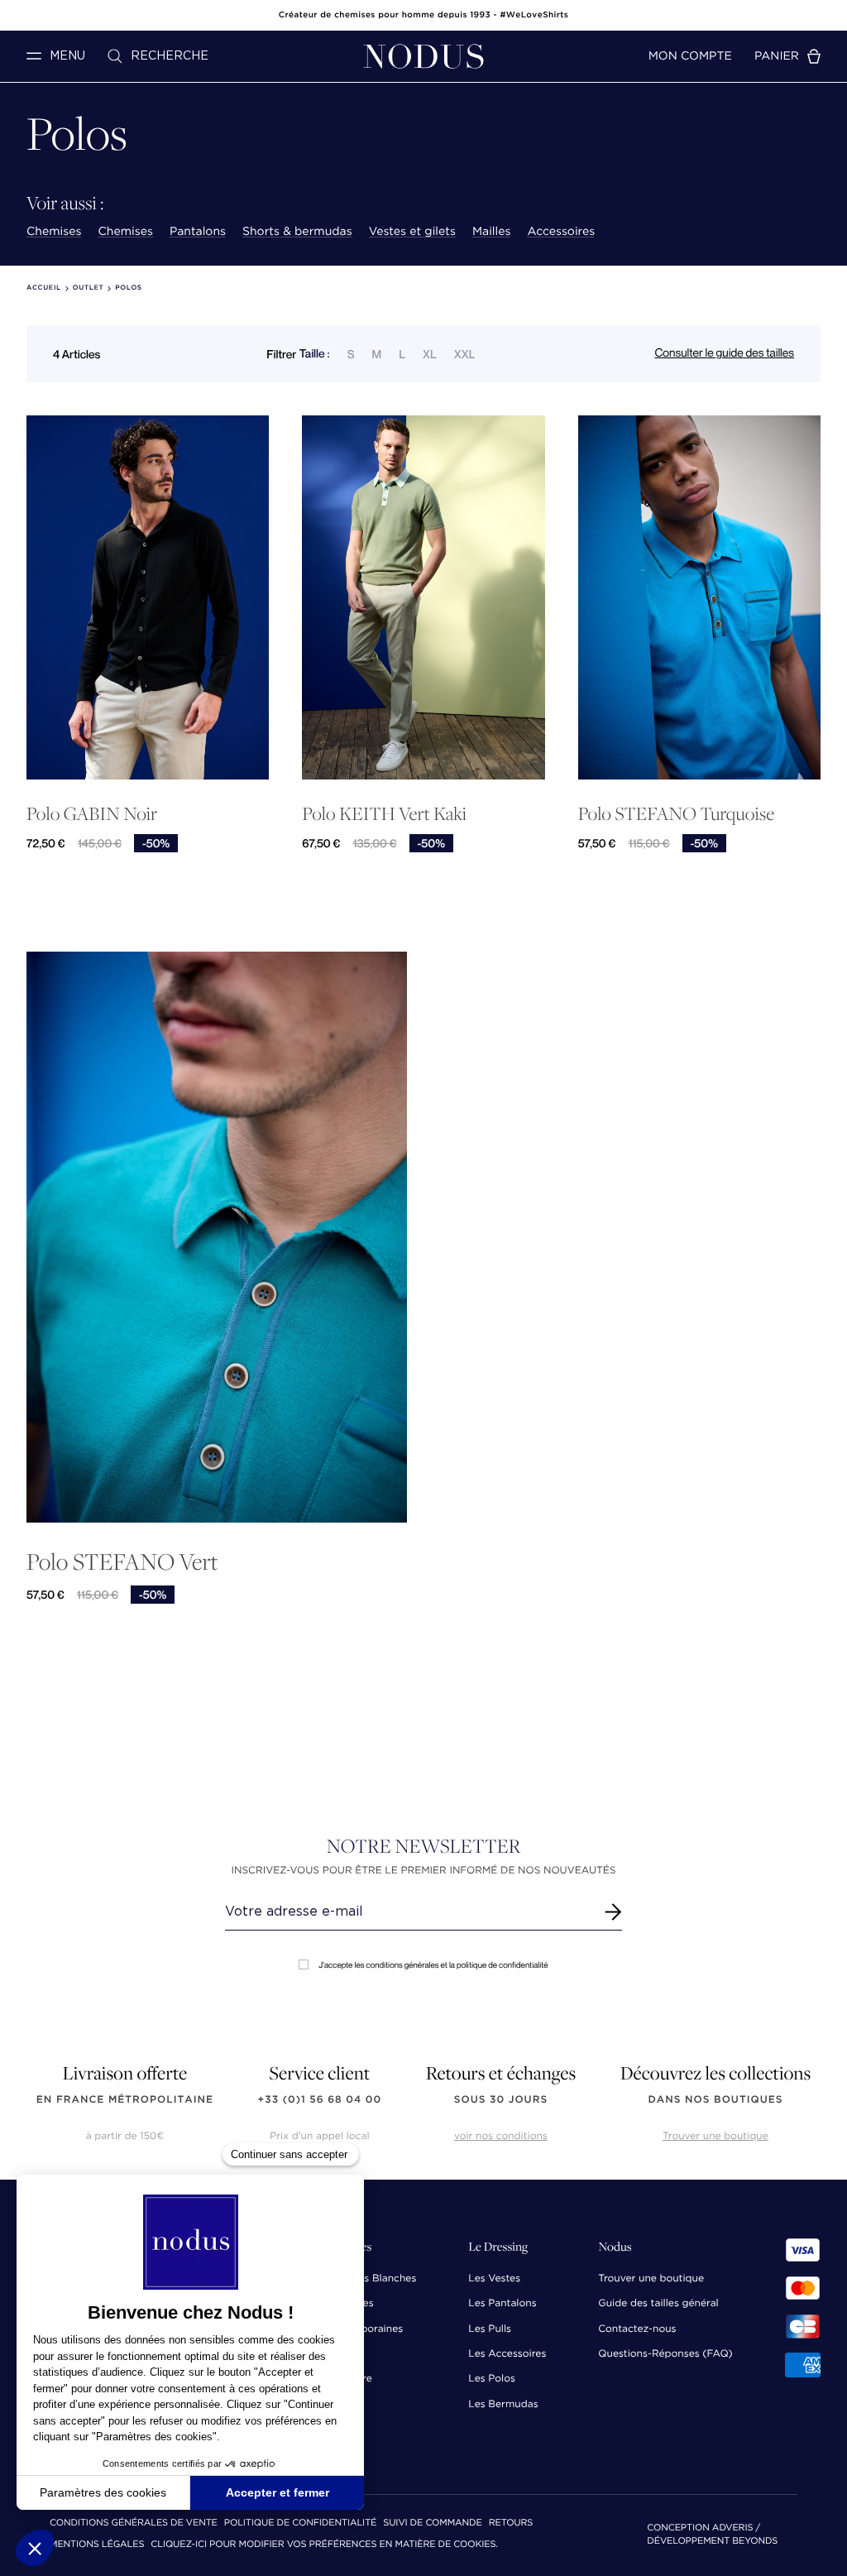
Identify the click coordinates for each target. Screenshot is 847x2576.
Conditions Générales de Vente (134, 2523)
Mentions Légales (97, 2545)
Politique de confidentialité (300, 2523)
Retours (511, 2523)
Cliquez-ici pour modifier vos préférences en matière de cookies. (324, 2545)
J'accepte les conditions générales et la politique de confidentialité (433, 1965)
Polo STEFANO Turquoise (676, 814)
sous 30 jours (501, 2100)
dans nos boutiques (715, 2100)
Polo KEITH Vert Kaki (384, 814)
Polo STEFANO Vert (122, 1561)
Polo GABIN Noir (92, 814)
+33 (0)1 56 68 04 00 (320, 2100)
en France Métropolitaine (125, 2100)
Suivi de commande (432, 2523)
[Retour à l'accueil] (423, 56)
